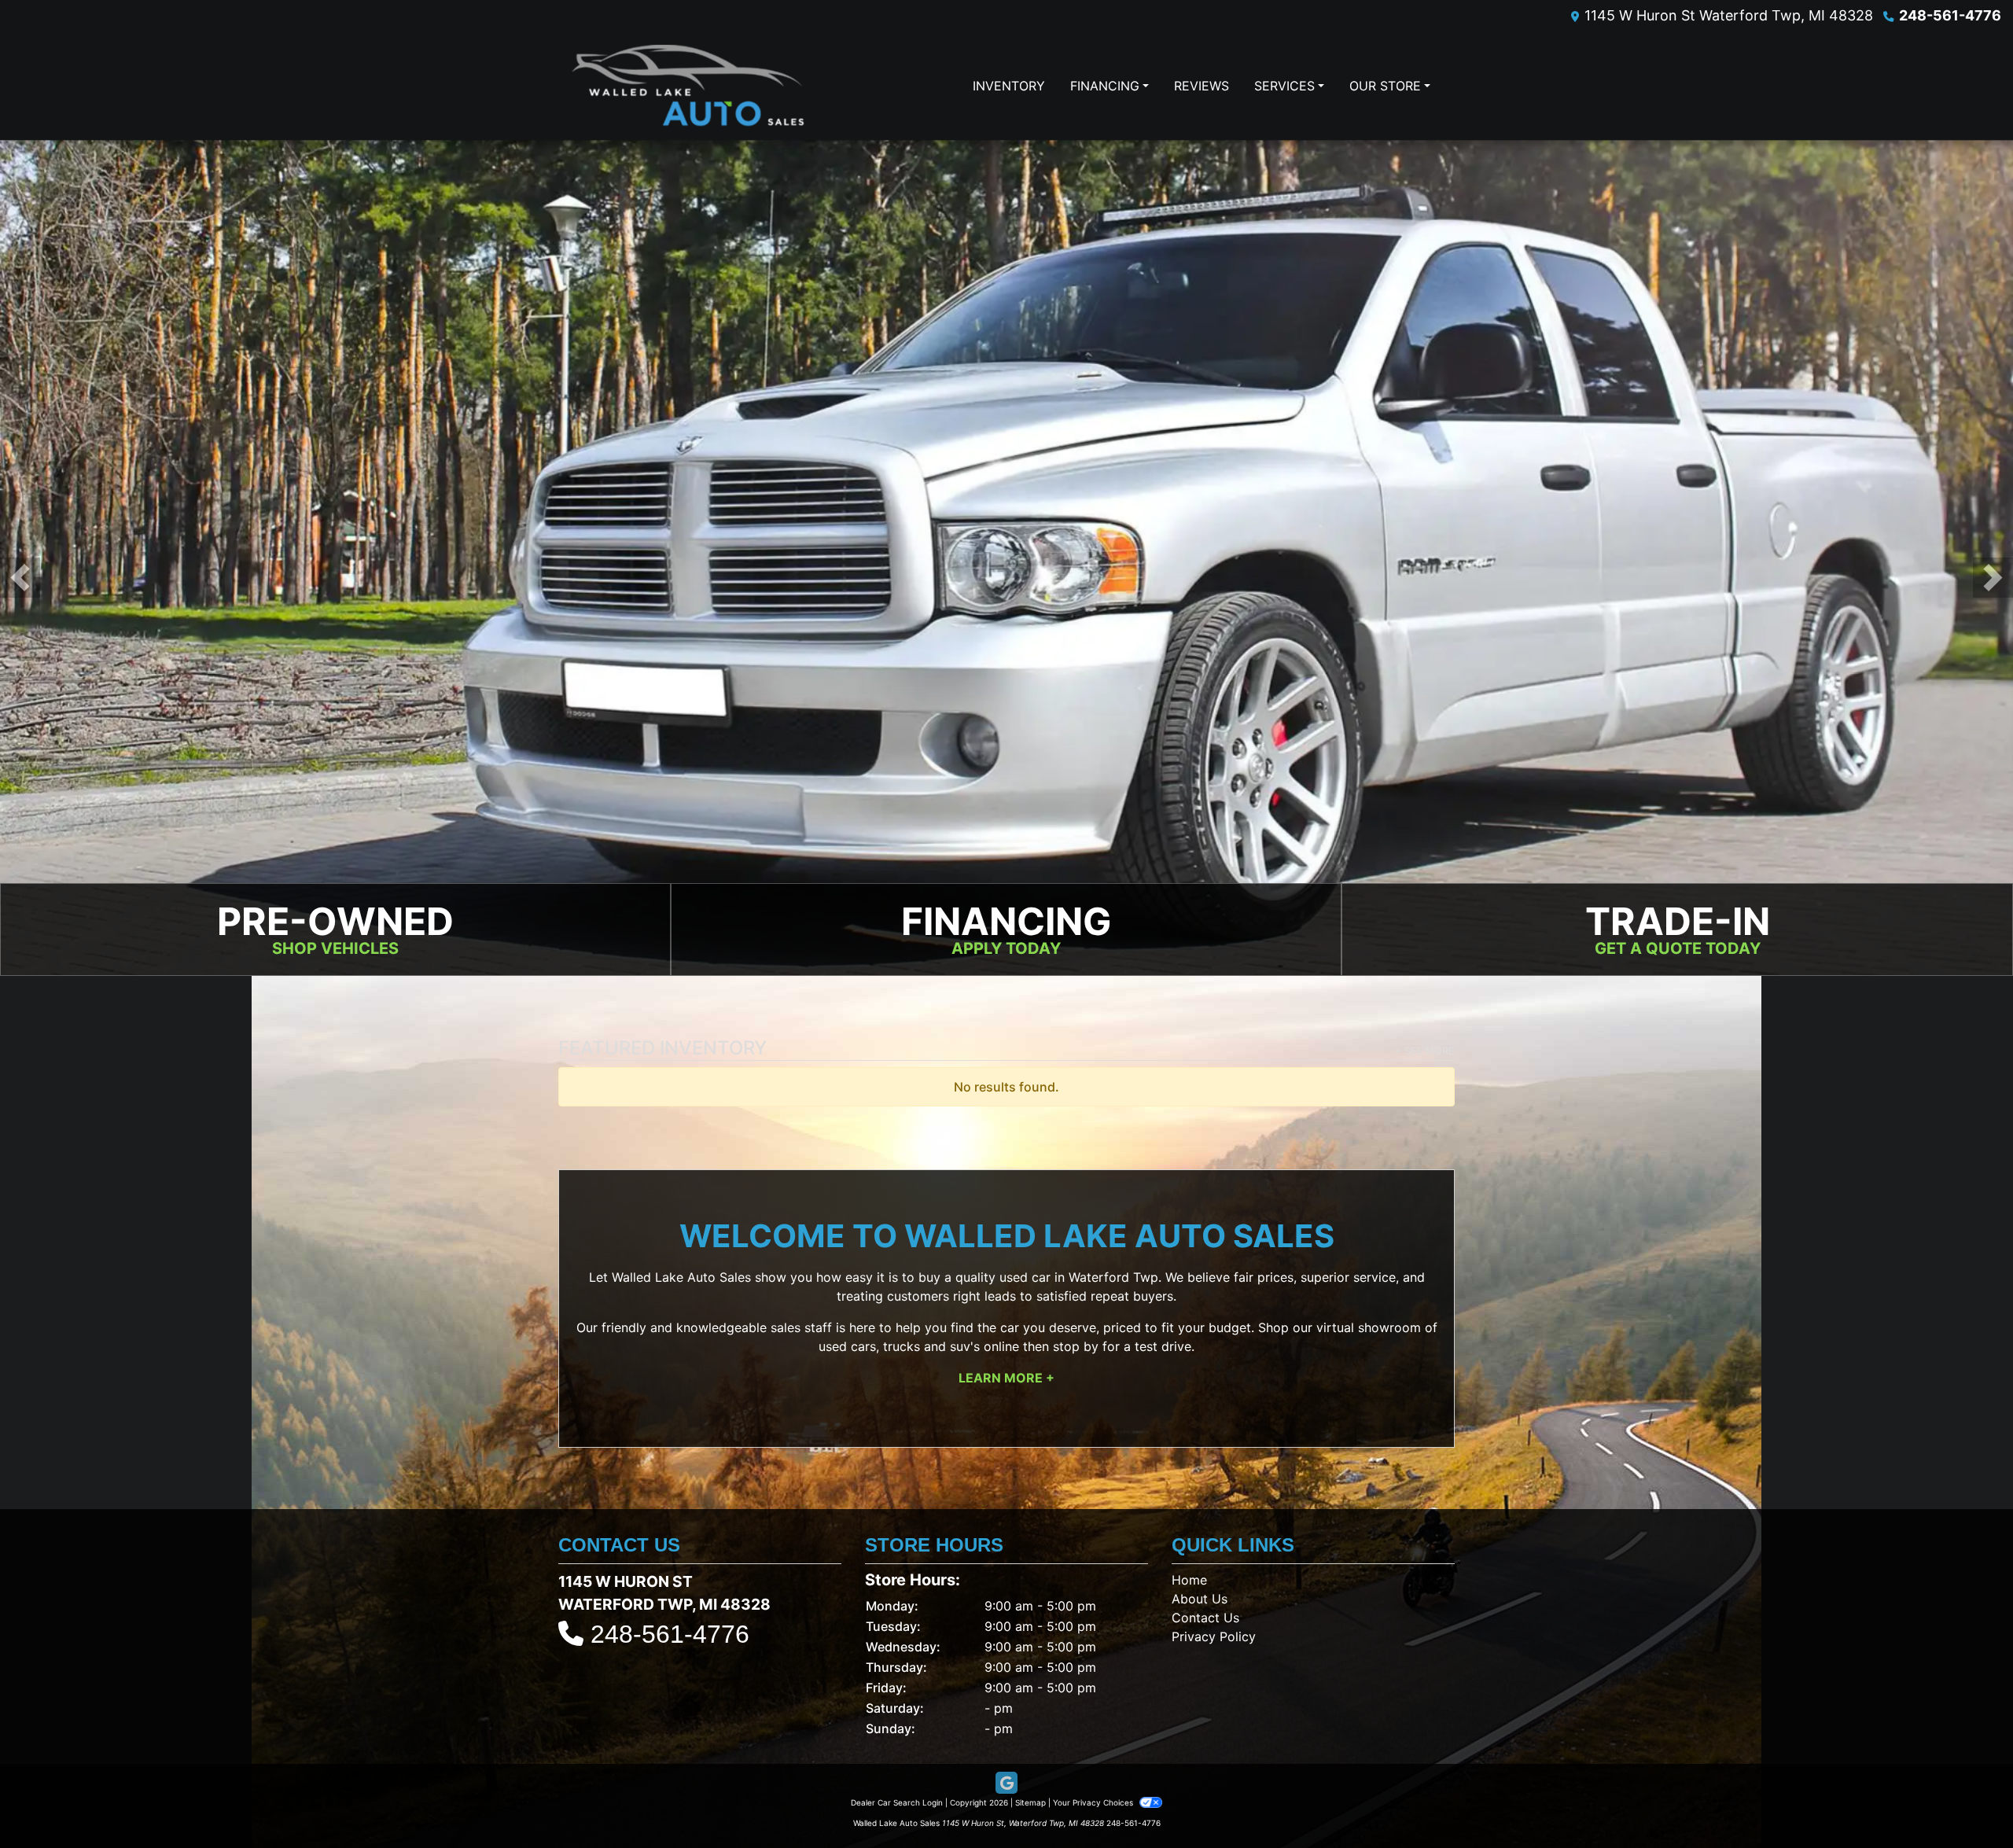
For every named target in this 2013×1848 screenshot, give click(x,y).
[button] (20, 579)
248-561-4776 (1950, 15)
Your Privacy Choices (1094, 1805)
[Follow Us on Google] (1006, 1785)
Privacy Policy (1214, 1639)
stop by (1076, 1349)
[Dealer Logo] (688, 86)
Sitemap (1030, 1805)
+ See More (1425, 1053)
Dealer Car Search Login (897, 1805)
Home (1189, 1582)
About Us (1200, 1601)
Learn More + (1006, 1380)
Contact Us (1205, 1620)
